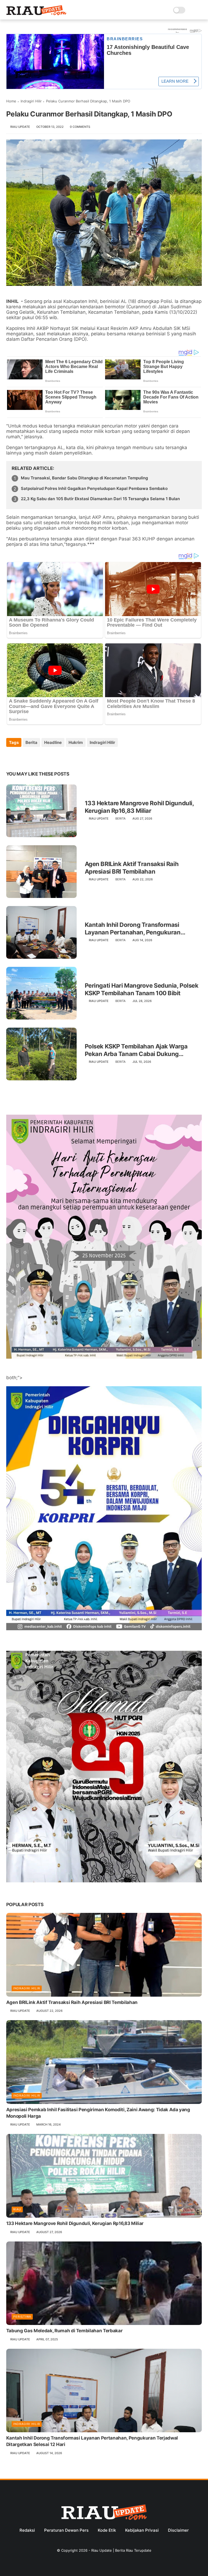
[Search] (191, 10)
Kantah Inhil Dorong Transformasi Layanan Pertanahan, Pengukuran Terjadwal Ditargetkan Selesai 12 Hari (137, 929)
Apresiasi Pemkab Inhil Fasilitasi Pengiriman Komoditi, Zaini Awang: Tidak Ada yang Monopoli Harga (98, 2113)
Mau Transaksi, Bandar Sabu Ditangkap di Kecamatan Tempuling (84, 478)
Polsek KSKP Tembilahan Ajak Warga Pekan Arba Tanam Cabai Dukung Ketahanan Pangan (136, 1050)
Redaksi (27, 2530)
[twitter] (22, 757)
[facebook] (11, 757)
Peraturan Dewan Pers (66, 2530)
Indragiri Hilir (31, 101)
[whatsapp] (33, 757)
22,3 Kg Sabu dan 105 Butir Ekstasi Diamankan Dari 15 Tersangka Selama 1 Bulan (100, 499)
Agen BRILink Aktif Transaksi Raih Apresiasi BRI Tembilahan (132, 868)
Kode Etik (107, 2530)
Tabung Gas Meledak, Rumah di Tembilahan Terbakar (64, 2331)
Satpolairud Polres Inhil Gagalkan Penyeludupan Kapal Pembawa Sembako (94, 488)
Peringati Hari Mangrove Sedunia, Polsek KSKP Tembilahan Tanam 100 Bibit (142, 989)
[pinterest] (43, 757)
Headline (53, 742)
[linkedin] (54, 757)
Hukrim (76, 742)
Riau (17, 2209)
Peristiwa (22, 2317)
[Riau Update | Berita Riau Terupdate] (37, 14)
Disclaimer (178, 2530)
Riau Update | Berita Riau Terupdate (121, 2550)
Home (11, 101)
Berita (31, 742)
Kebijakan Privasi (142, 2530)
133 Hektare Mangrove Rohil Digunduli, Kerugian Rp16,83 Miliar (139, 807)
